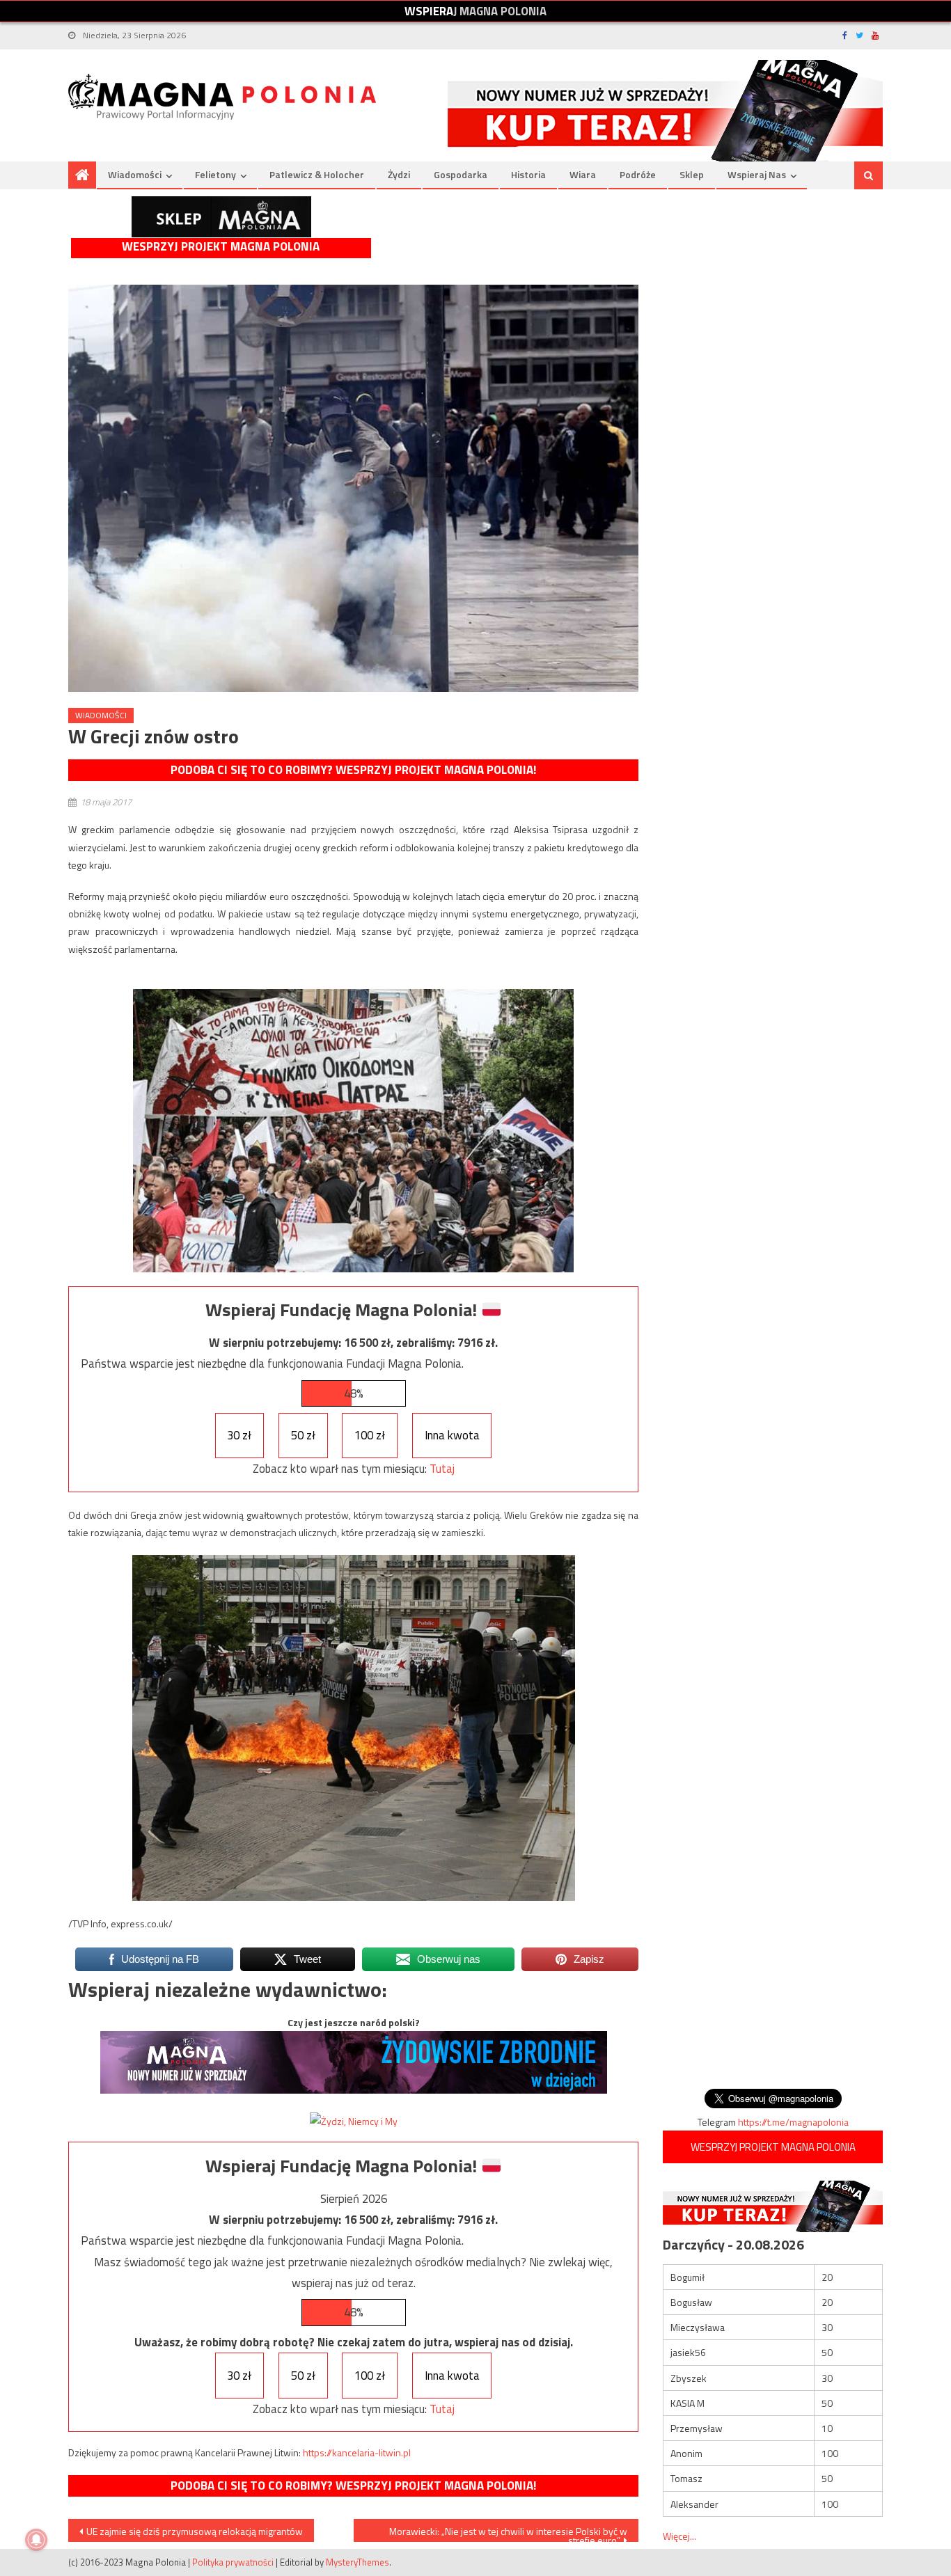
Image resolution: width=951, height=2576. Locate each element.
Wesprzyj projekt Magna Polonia (221, 247)
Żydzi (399, 174)
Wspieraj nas (757, 174)
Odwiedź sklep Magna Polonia (221, 217)
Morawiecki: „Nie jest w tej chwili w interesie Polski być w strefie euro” (508, 2533)
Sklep (692, 174)
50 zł (303, 1435)
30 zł (239, 1435)
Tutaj (442, 1469)
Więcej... (679, 2536)
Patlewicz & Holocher (317, 174)
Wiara (583, 174)
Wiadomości (135, 174)
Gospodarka (461, 174)
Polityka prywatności (233, 2562)
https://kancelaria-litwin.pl (357, 2452)
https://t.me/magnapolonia (793, 2122)
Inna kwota (452, 1435)
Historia (528, 174)
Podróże (638, 174)
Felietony (215, 174)
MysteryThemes (357, 2562)
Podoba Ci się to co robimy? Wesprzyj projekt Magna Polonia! (353, 770)
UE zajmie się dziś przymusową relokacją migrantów (195, 2531)
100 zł (370, 1435)
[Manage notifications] (36, 2540)
